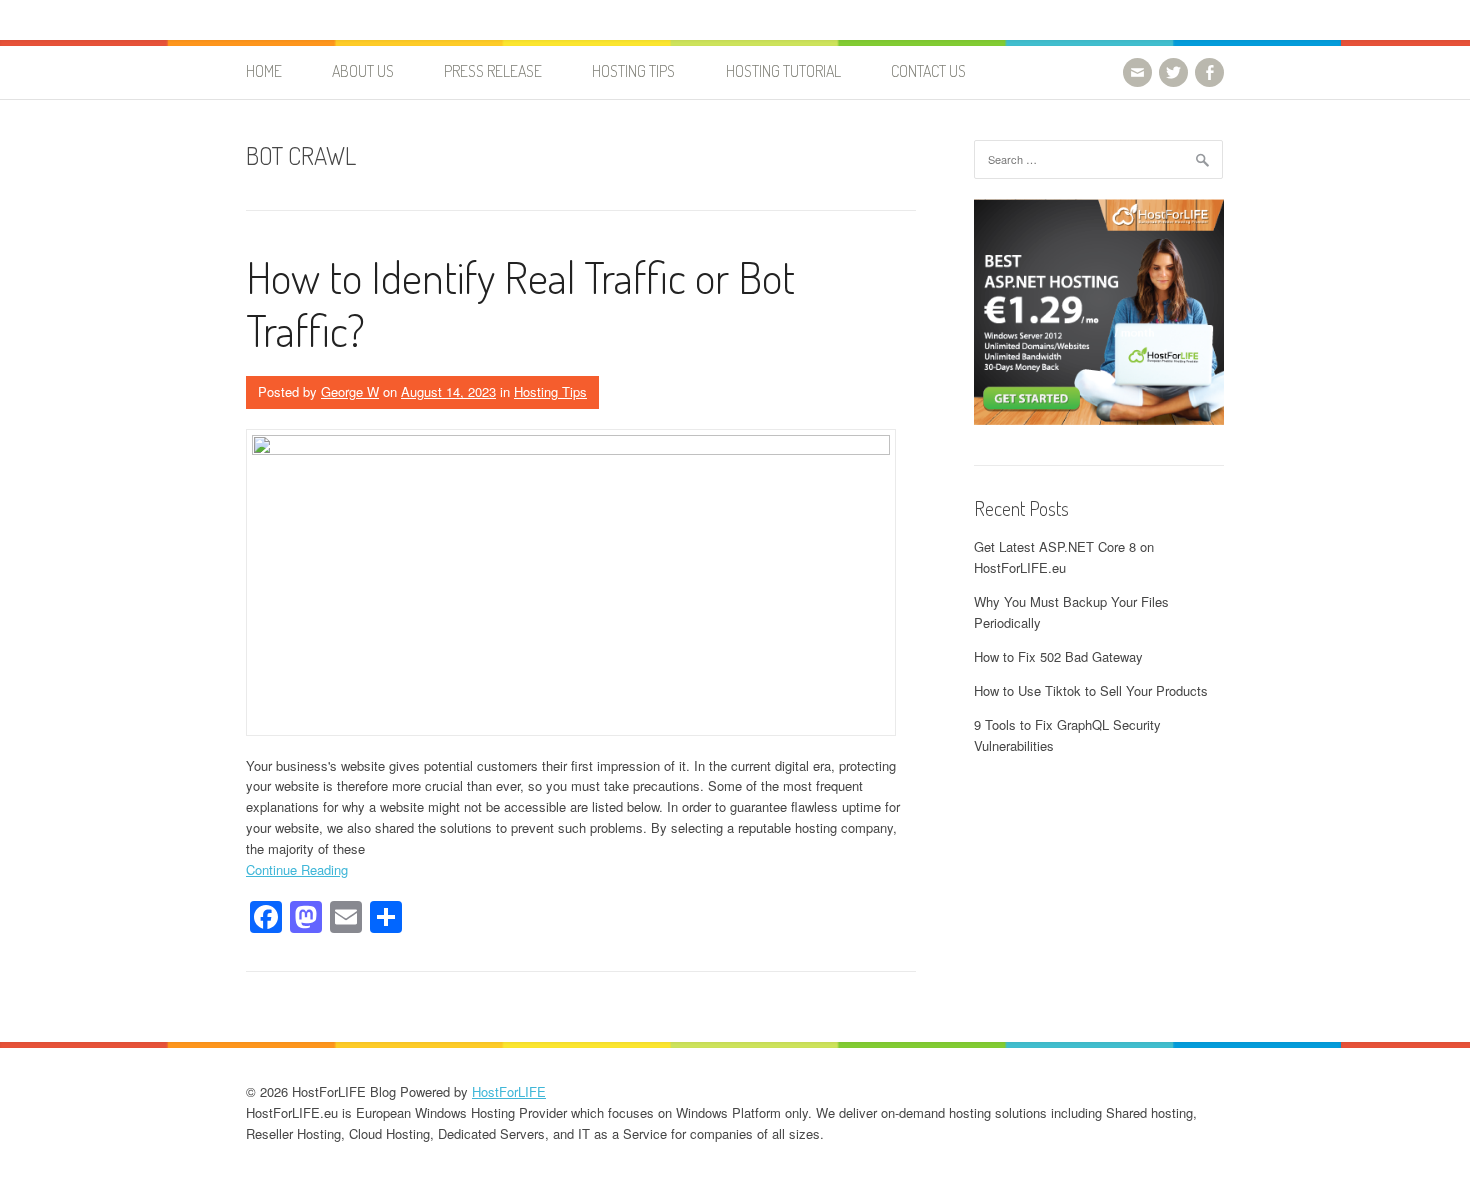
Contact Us (928, 71)
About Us (363, 71)
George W (350, 391)
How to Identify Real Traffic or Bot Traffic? (520, 303)
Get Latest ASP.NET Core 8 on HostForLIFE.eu (1064, 557)
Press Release (493, 71)
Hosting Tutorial (783, 71)
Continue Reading (297, 869)
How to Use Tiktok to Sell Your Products (1091, 690)
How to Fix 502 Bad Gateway (1058, 656)
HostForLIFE (509, 1091)
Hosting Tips (633, 71)
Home (264, 71)
